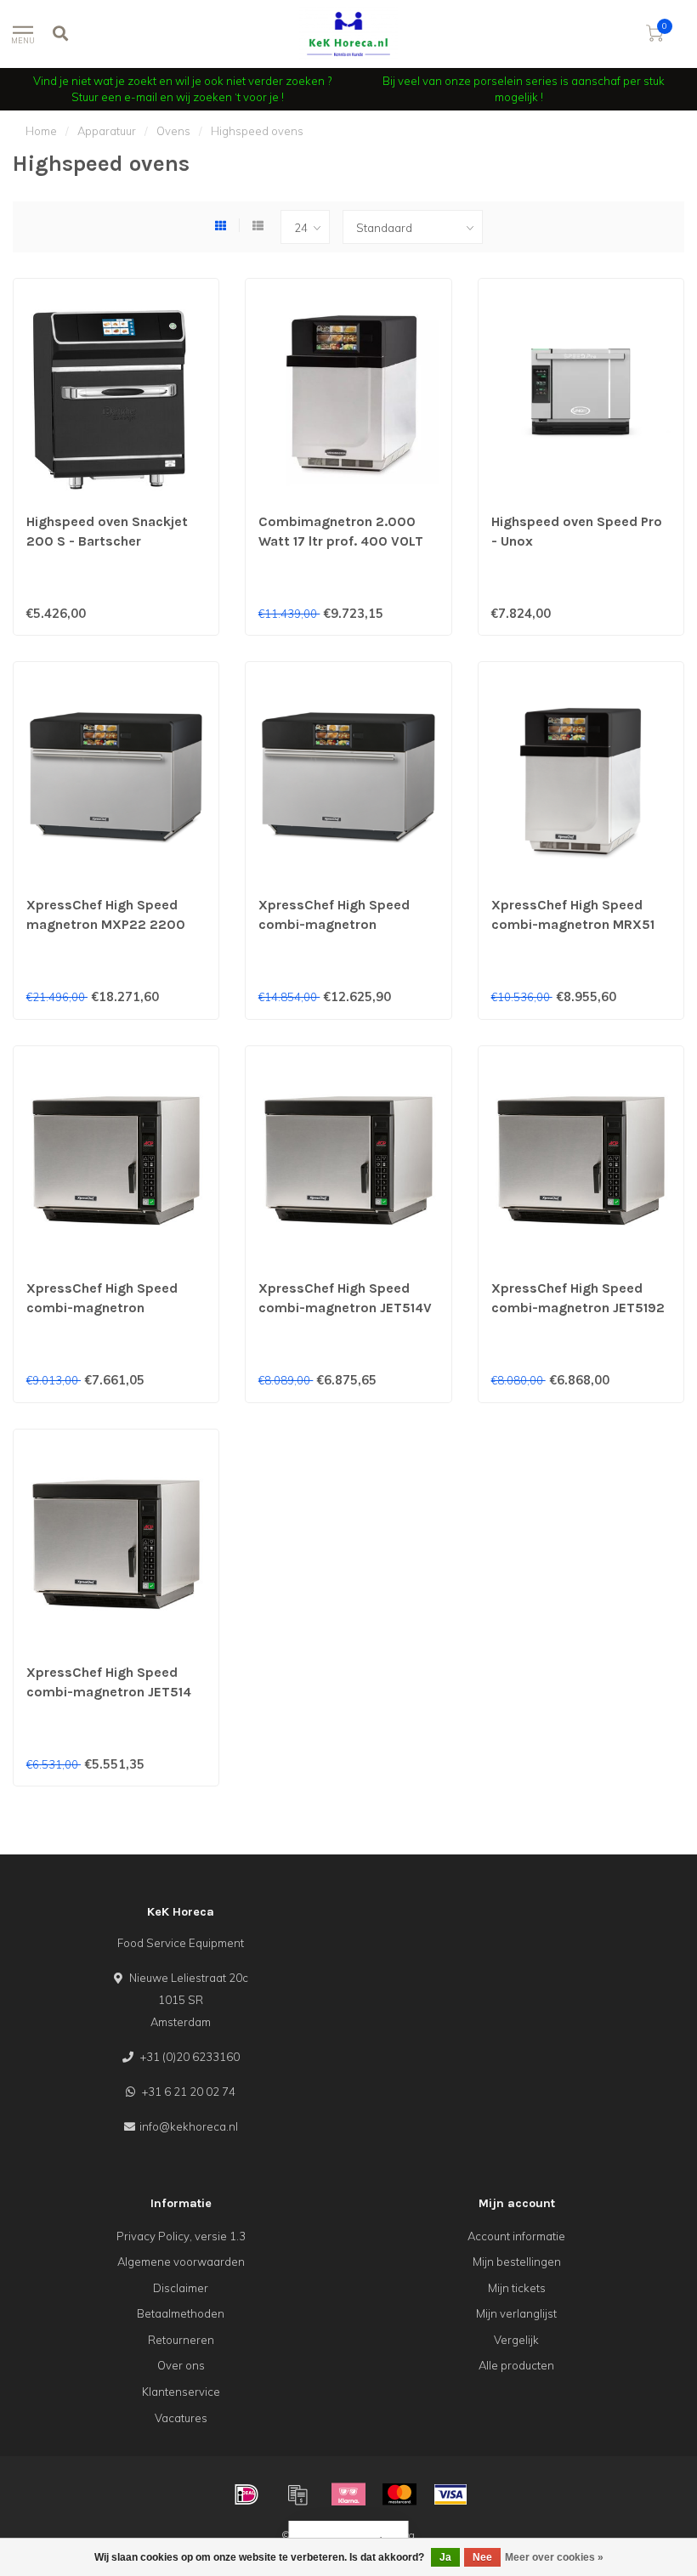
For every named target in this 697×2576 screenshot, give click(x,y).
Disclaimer (181, 2288)
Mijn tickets (517, 2288)
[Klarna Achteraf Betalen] (348, 2494)
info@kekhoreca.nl (189, 2126)
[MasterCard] (399, 2494)
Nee (482, 2557)
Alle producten (516, 2365)
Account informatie (516, 2236)
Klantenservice (181, 2392)
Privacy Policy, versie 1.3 (181, 2236)
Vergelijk (516, 2340)
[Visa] (450, 2494)
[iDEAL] (246, 2494)
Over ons (181, 2365)
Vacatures (181, 2418)
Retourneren (181, 2340)
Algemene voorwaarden (181, 2262)
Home (41, 131)
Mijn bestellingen (517, 2262)
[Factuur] (297, 2494)
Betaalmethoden (181, 2313)
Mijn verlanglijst (516, 2313)
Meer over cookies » (554, 2557)
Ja (445, 2557)
